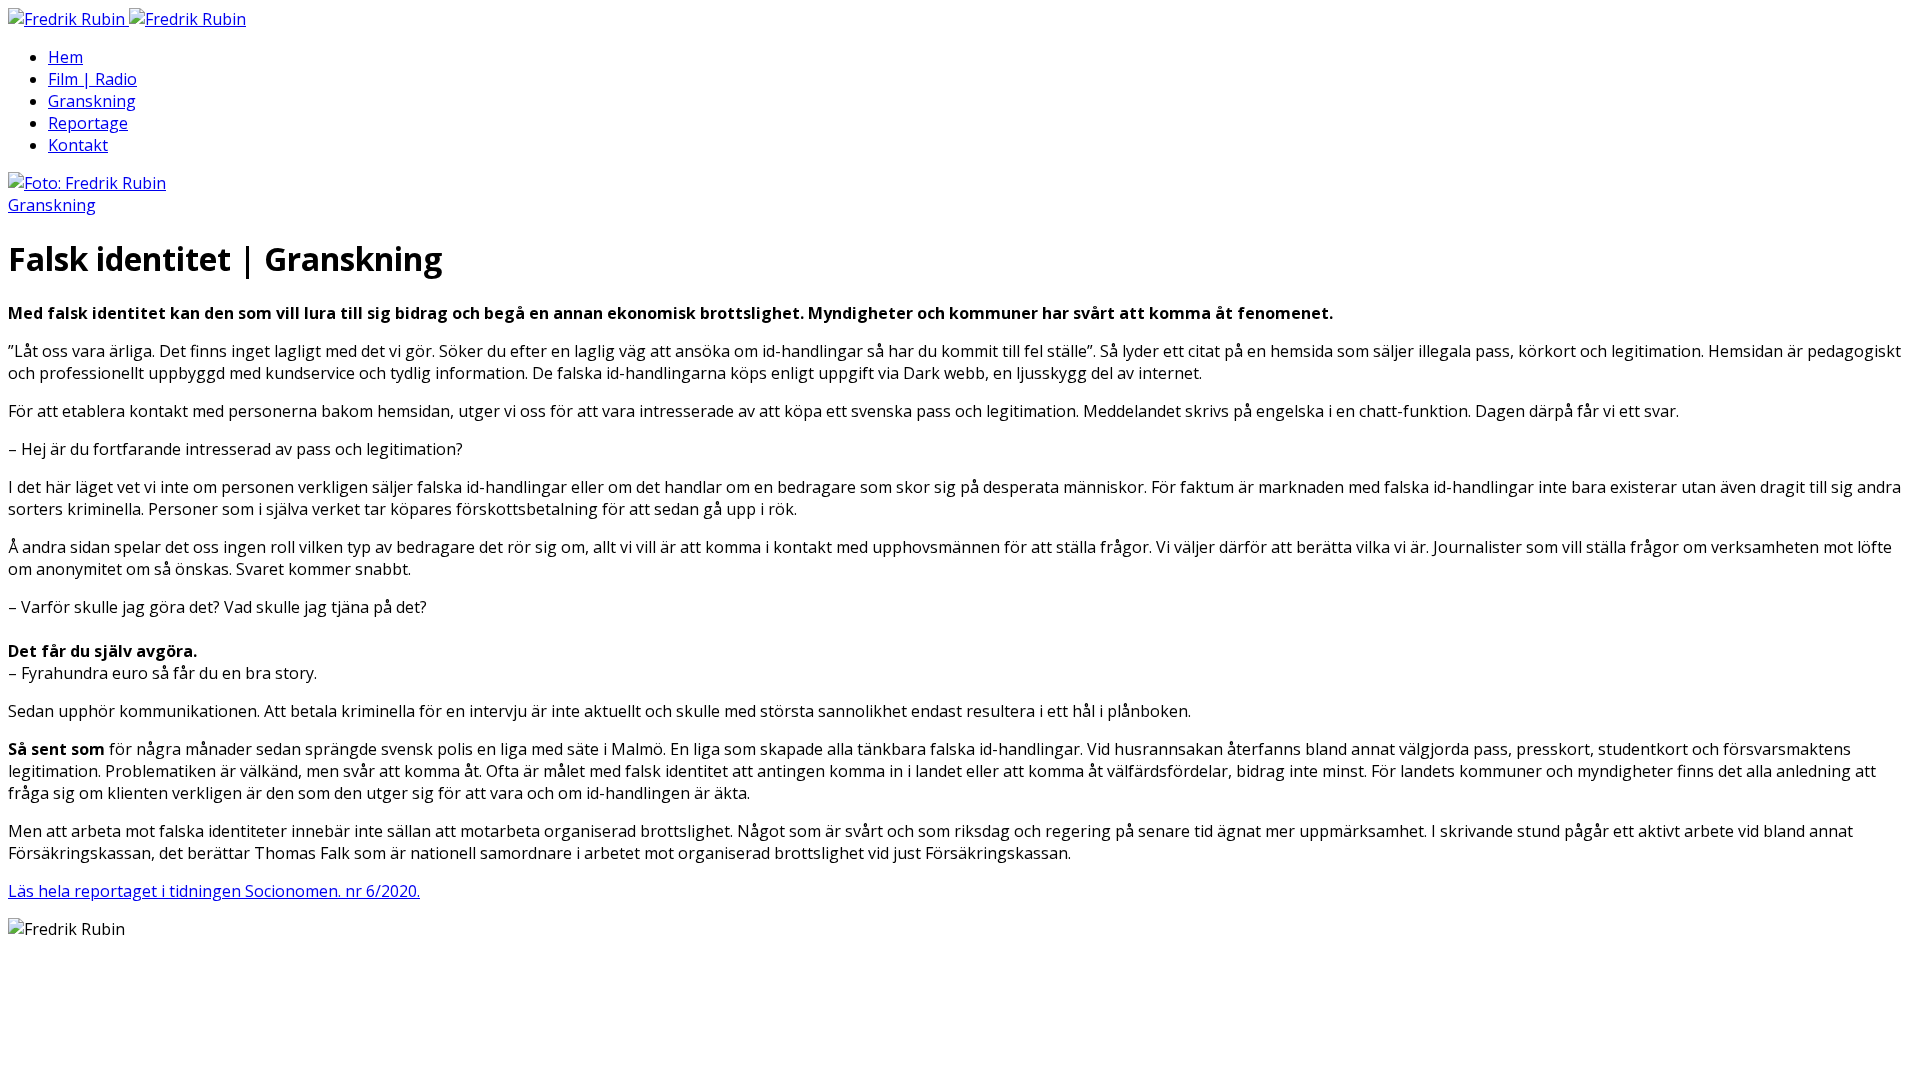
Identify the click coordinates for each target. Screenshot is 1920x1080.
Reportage (88, 123)
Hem (65, 57)
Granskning (92, 101)
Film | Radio (92, 79)
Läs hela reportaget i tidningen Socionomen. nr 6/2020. (214, 891)
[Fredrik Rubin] (127, 19)
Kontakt (78, 145)
